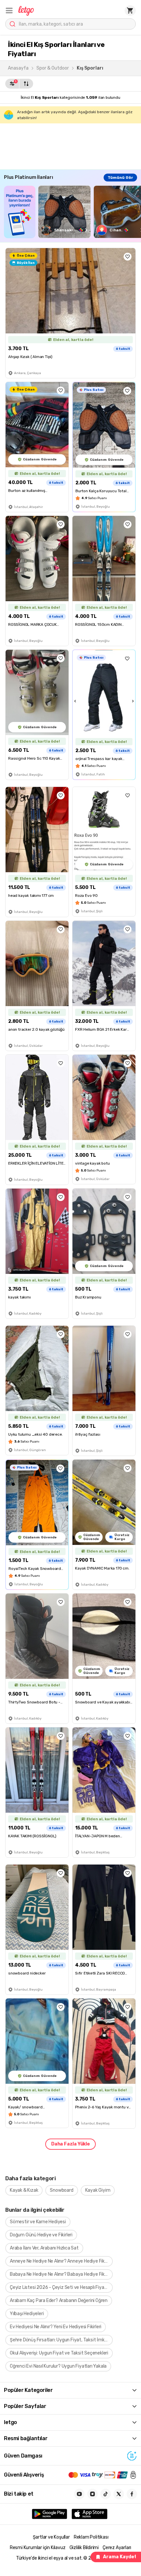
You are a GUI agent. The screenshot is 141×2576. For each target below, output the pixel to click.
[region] (72, 212)
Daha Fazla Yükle (70, 2144)
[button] (9, 11)
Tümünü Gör (120, 178)
